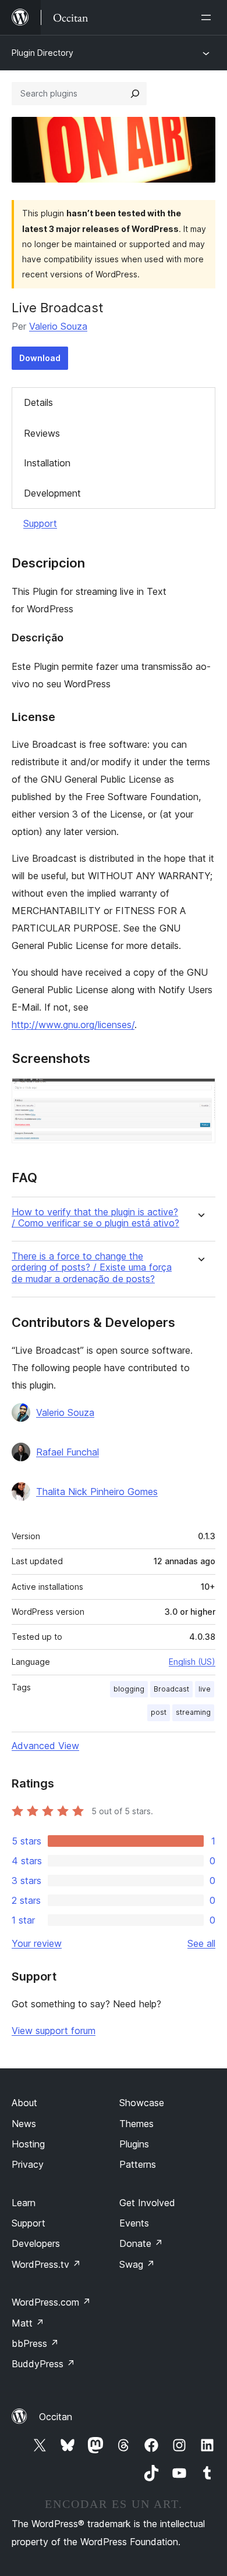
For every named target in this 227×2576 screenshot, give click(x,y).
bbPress (35, 2343)
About (24, 2103)
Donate (141, 2243)
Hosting (28, 2144)
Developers (36, 2243)
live (205, 1689)
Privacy (28, 2164)
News (24, 2124)
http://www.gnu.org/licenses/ (73, 1025)
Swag (137, 2264)
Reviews (42, 433)
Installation (47, 463)
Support (40, 523)
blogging (129, 1689)
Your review (37, 1943)
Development (52, 493)
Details (38, 402)
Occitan (56, 2417)
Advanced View (45, 1746)
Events (134, 2223)
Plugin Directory (42, 53)
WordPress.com (51, 2302)
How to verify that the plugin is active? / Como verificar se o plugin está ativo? (95, 1218)
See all (201, 1943)
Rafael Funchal (68, 1452)
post (159, 1712)
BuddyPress (43, 2364)
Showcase (142, 2103)
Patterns (138, 2164)
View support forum (54, 2031)
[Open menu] (208, 17)
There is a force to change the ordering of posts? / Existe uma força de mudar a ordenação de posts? (92, 1267)
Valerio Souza (58, 326)
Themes (136, 2124)
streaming (193, 1712)
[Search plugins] (135, 94)
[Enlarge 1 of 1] (200, 1094)
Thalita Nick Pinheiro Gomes (97, 1492)
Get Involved (147, 2203)
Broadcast (171, 1689)
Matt (28, 2323)
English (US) (192, 1662)
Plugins (134, 2144)
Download (40, 358)
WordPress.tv (46, 2264)
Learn (24, 2203)
